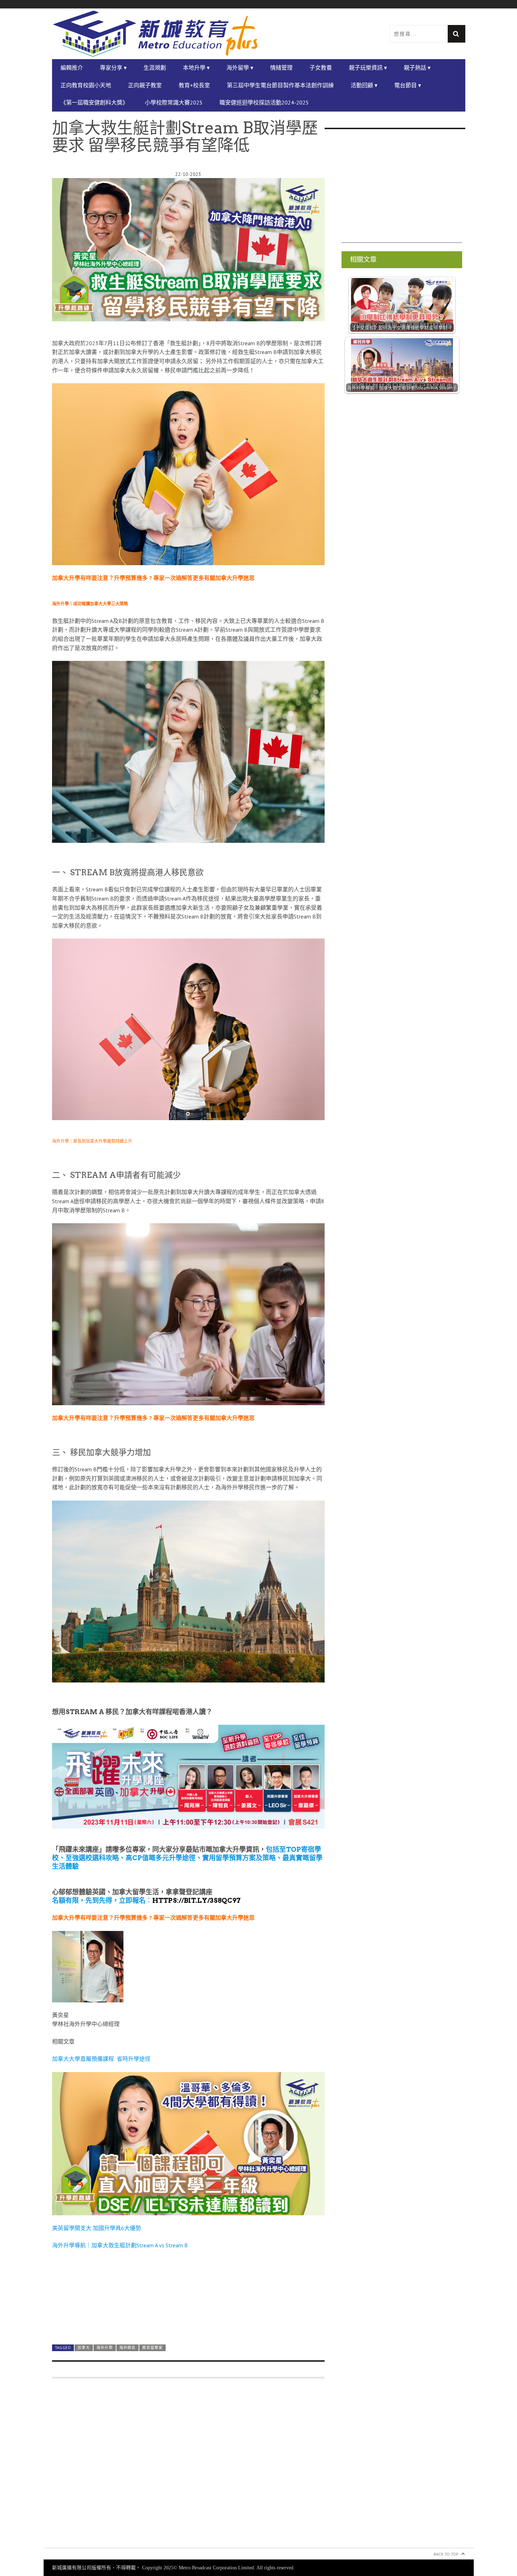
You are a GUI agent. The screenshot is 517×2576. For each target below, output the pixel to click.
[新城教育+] (155, 34)
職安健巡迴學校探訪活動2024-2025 (264, 102)
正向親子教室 (145, 85)
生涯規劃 (155, 68)
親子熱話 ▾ (417, 68)
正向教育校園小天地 (86, 85)
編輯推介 (72, 68)
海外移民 (127, 2348)
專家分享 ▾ (113, 68)
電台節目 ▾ (408, 85)
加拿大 (84, 2348)
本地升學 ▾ (196, 68)
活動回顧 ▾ (364, 85)
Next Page (188, 2322)
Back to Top (446, 2554)
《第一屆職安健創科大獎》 (94, 102)
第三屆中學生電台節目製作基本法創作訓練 (280, 85)
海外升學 (105, 2348)
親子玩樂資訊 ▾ (368, 68)
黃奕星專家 (152, 2348)
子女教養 (321, 68)
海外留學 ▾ (240, 68)
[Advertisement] (188, 2467)
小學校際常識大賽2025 (174, 102)
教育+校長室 (194, 85)
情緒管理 (281, 68)
